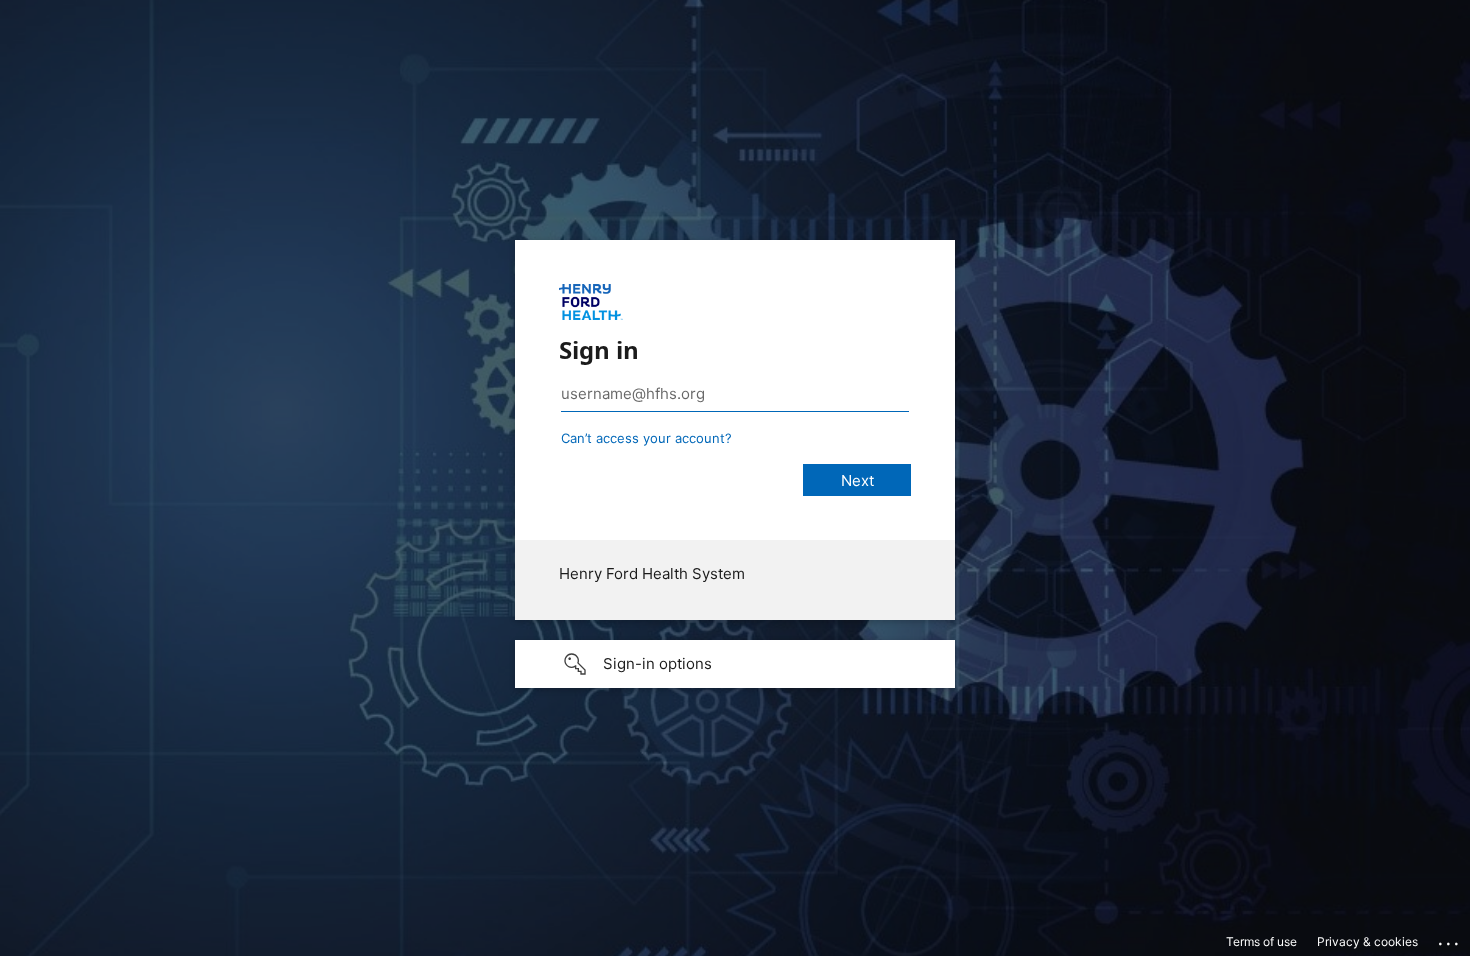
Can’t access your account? (646, 438)
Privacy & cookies (1367, 941)
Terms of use (1261, 941)
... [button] (1450, 939)
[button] (735, 664)
